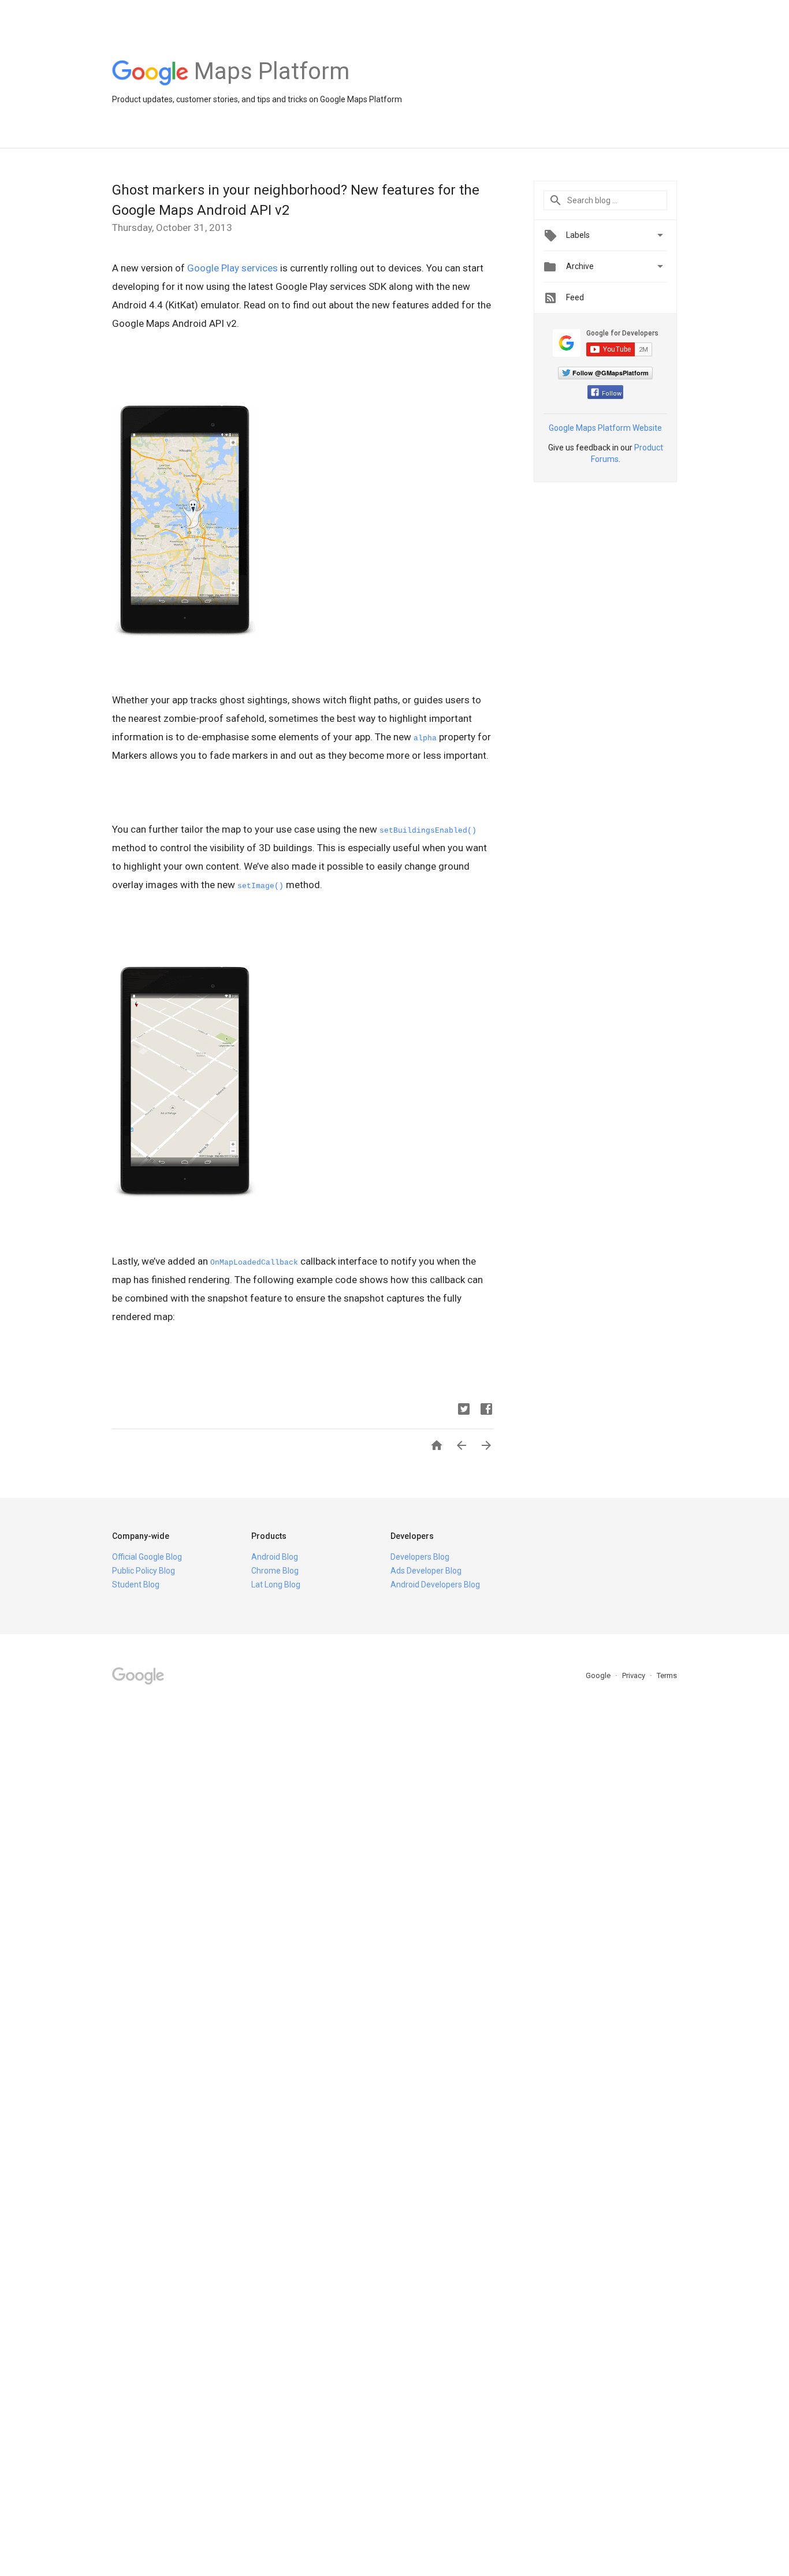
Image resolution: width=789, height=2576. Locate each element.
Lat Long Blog (276, 1585)
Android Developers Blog (435, 1585)
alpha (425, 738)
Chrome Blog (275, 1571)
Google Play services (232, 268)
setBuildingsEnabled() (428, 831)
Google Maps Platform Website (605, 428)
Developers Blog (420, 1557)
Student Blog (136, 1585)
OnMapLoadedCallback (254, 1263)
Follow (612, 394)
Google (599, 1675)
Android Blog (275, 1557)
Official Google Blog (147, 1557)
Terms (667, 1675)
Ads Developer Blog (426, 1571)
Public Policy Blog (144, 1571)
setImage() (260, 886)
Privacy (634, 1675)
